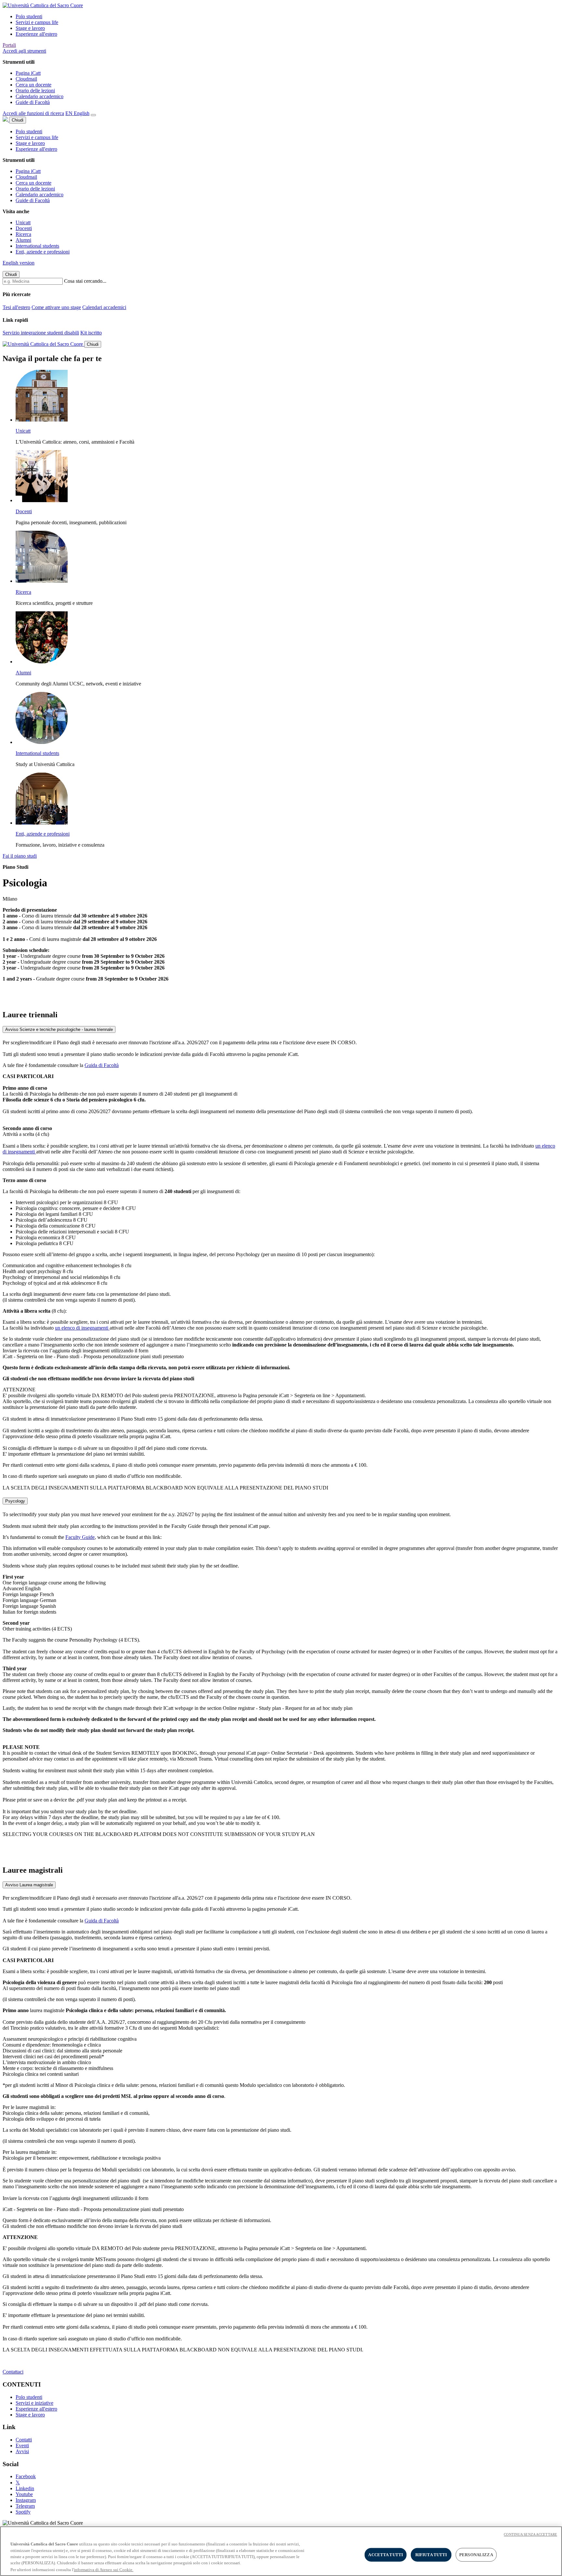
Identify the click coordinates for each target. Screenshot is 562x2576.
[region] (281, 2551)
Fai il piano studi (20, 856)
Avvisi (22, 2451)
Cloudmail (26, 79)
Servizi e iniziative (34, 2403)
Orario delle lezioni (35, 91)
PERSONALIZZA (476, 2555)
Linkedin (25, 2488)
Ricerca (23, 234)
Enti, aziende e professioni (43, 252)
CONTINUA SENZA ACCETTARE (530, 2534)
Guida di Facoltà (102, 1065)
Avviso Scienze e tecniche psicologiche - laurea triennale (59, 1029)
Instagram (26, 2500)
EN (77, 113)
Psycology (15, 1501)
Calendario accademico (40, 96)
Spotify (23, 2512)
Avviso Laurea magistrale (29, 1885)
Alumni (23, 240)
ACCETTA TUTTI (386, 2555)
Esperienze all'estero (36, 34)
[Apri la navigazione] (93, 115)
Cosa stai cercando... (85, 281)
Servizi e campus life (37, 22)
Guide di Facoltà (33, 102)
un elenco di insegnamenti (82, 1328)
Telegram (25, 2506)
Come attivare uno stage (56, 307)
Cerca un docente (33, 85)
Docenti (24, 228)
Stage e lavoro (30, 28)
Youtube (24, 2494)
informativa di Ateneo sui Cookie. (104, 2569)
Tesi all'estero (16, 307)
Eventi (22, 2446)
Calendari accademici (104, 307)
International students (37, 246)
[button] (24, 51)
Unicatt (23, 222)
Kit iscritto (91, 333)
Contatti (24, 2440)
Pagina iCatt (28, 73)
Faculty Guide (80, 1537)
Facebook (26, 2476)
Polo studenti (29, 16)
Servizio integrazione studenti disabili (41, 333)
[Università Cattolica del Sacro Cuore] (43, 5)
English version (19, 263)
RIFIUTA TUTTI (431, 2555)
